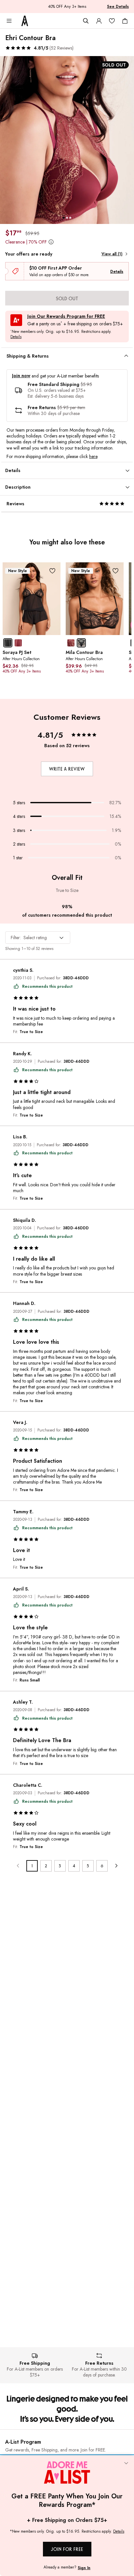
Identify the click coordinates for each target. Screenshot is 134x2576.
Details (117, 272)
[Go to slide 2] (67, 218)
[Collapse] (126, 2464)
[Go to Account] (99, 21)
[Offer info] (51, 242)
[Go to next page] (116, 1866)
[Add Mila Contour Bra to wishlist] (115, 571)
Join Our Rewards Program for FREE (66, 316)
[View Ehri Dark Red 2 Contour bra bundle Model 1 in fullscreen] (67, 140)
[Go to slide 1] (64, 218)
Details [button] (16, 337)
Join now (21, 376)
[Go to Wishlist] (112, 21)
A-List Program (23, 2442)
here (93, 456)
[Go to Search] (86, 21)
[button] (39, 48)
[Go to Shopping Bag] (125, 21)
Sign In (84, 2568)
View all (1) (112, 254)
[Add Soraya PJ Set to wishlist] (52, 571)
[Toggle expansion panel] (126, 356)
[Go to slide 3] (70, 218)
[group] (67, 140)
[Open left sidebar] (9, 21)
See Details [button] (118, 7)
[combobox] (38, 938)
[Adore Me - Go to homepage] (25, 21)
